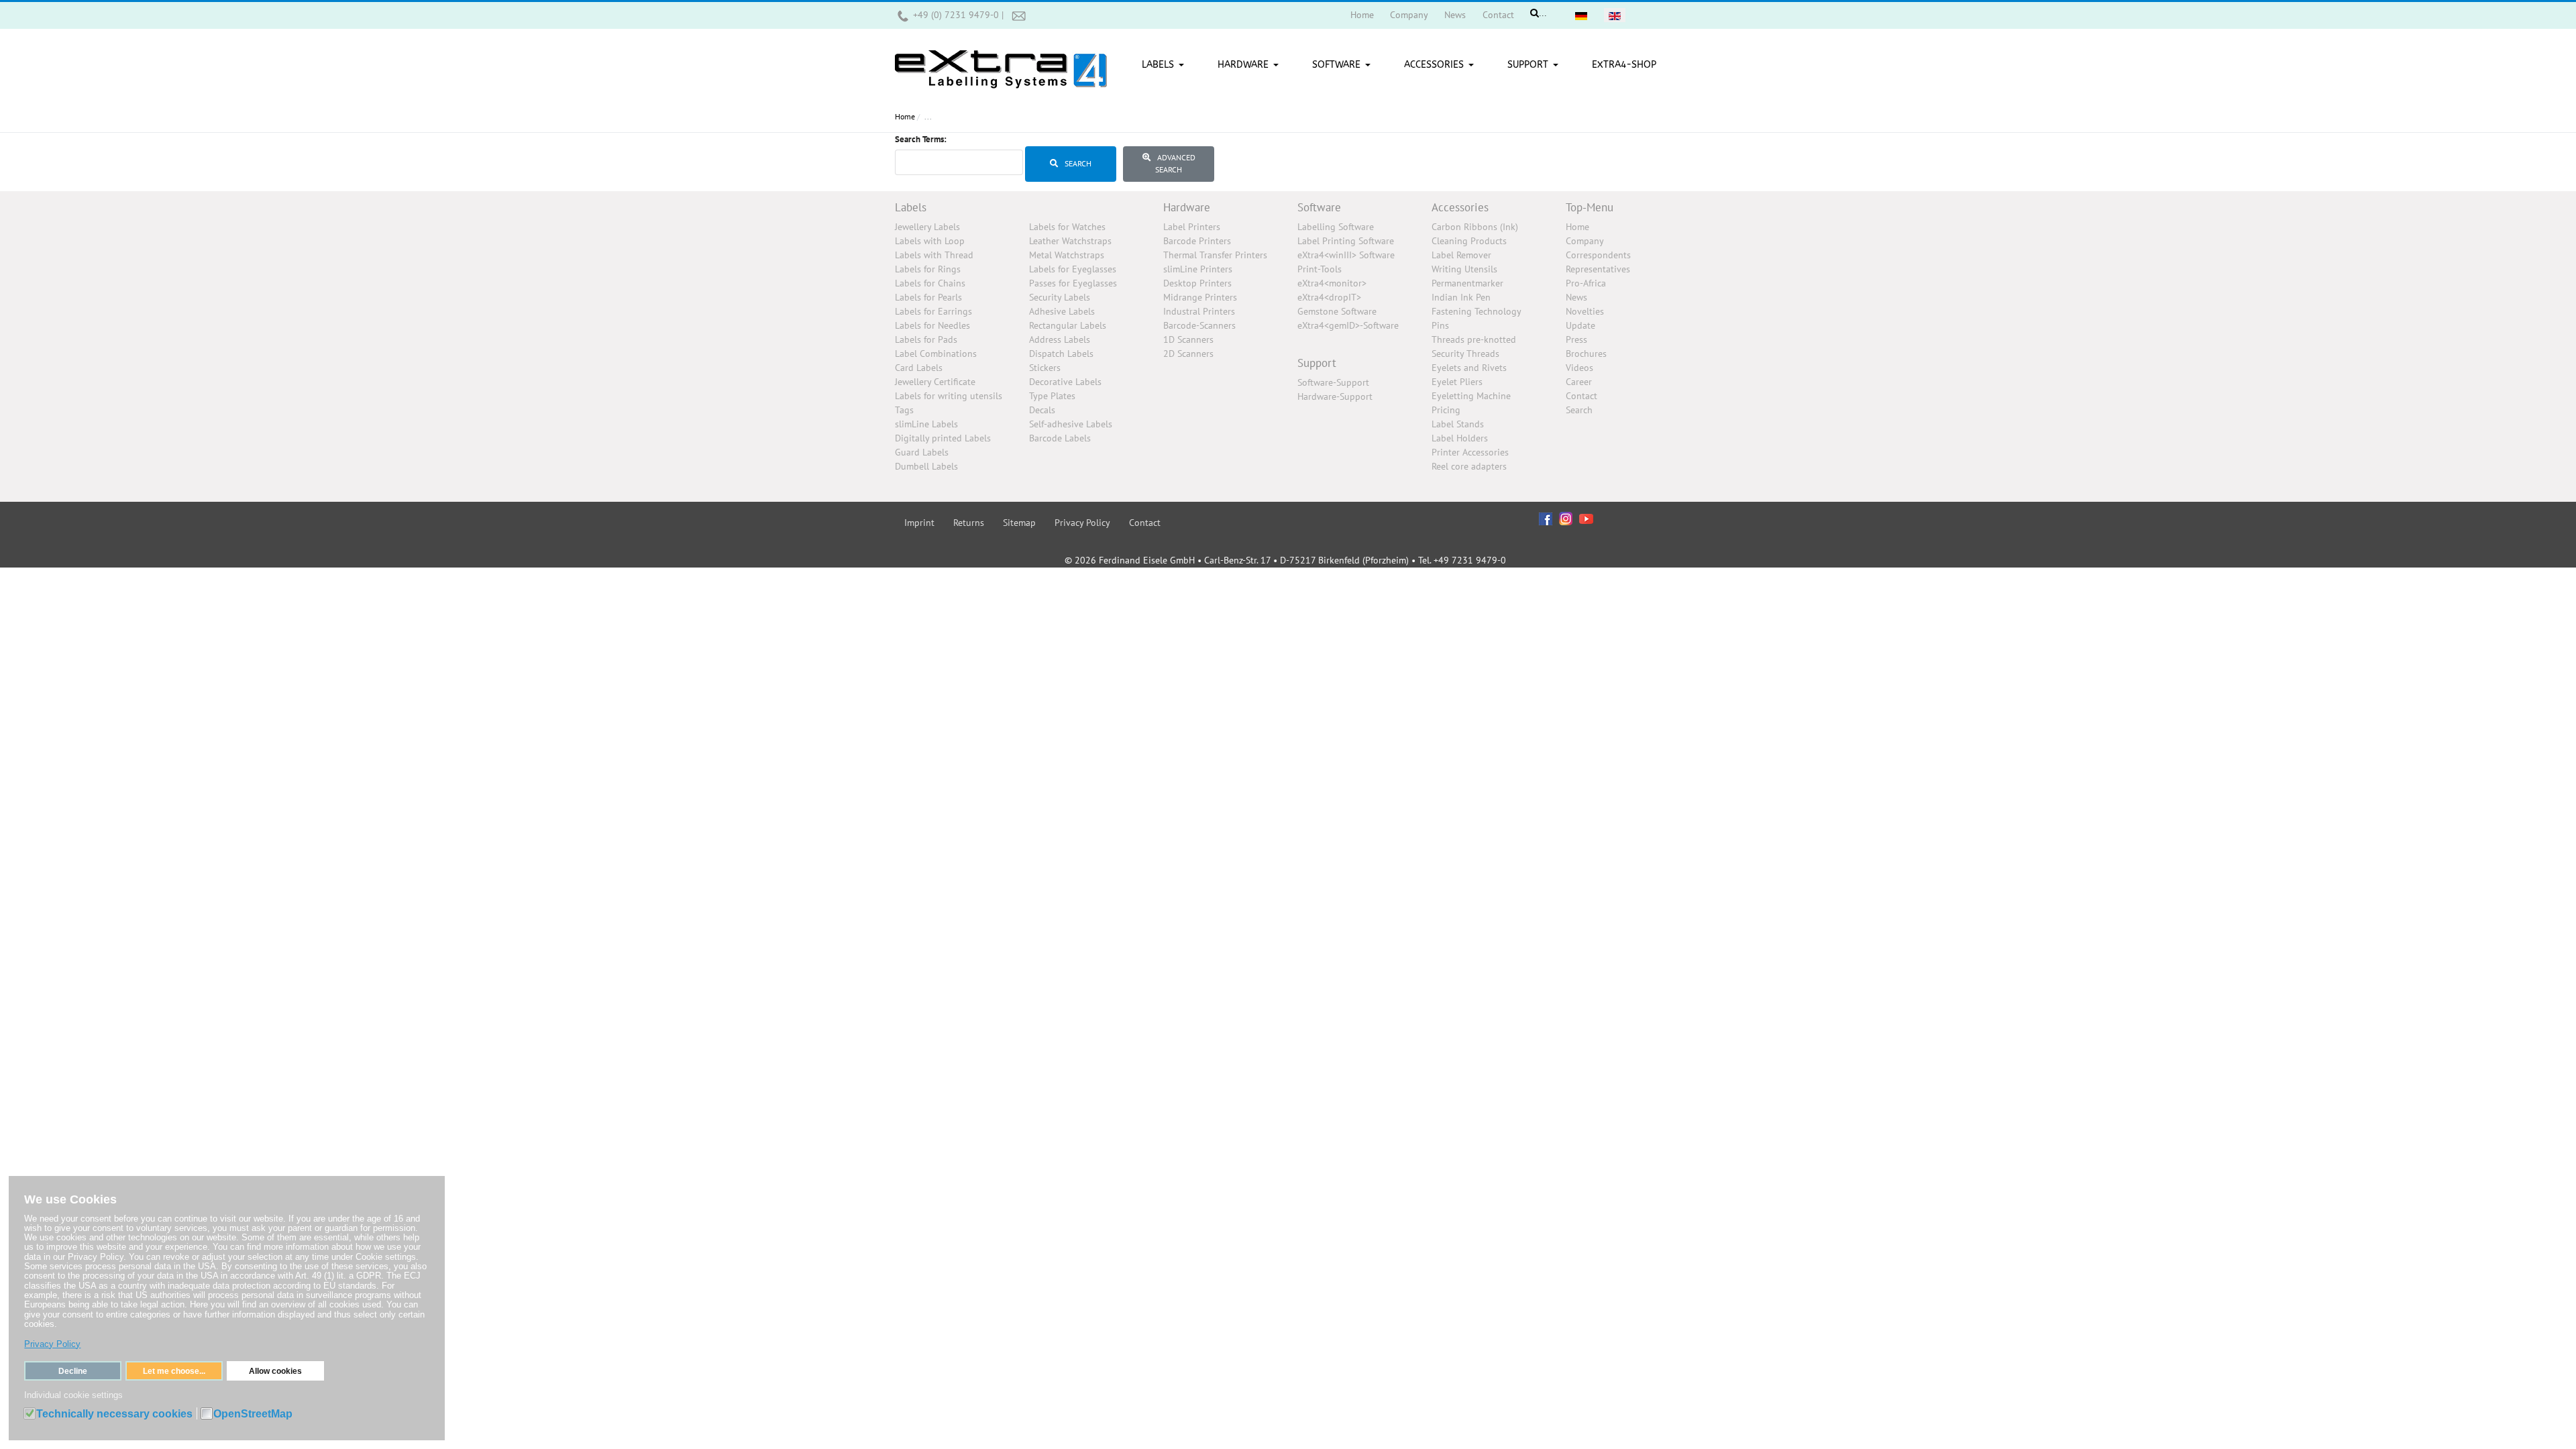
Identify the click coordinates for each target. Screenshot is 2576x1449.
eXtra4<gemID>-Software (1348, 325)
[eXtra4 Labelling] (1001, 64)
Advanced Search (1175, 163)
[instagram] (1566, 519)
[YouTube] (1586, 518)
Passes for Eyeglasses (1073, 283)
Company (1585, 241)
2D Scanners (1188, 354)
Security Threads (1465, 354)
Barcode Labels (1060, 438)
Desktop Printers (1197, 283)
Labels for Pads (926, 339)
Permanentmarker (1467, 283)
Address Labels (1060, 339)
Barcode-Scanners (1199, 325)
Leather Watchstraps (1070, 241)
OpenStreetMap (253, 1414)
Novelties (1585, 311)
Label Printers (1192, 227)
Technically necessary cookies (114, 1414)
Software (1319, 207)
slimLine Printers (1198, 269)
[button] (1165, 65)
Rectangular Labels (1068, 325)
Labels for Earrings (933, 311)
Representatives (1598, 269)
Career (1579, 382)
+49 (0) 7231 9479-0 (957, 15)
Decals (1042, 410)
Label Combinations (936, 354)
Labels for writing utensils (949, 396)
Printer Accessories (1470, 452)
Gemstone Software (1337, 311)
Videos (1579, 368)
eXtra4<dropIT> (1329, 297)
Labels (911, 207)
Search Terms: (921, 139)
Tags (904, 410)
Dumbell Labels (926, 466)
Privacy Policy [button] (52, 1344)
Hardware (1187, 207)
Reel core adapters (1469, 466)
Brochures (1586, 354)
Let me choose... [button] (174, 1371)
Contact (1581, 396)
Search (1077, 163)
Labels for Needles (932, 325)
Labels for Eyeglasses (1073, 269)
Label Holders (1460, 438)
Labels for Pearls (928, 297)
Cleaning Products (1469, 241)
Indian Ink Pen (1461, 297)
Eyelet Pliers (1457, 382)
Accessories (1460, 207)
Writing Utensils (1464, 269)
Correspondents (1598, 255)
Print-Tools (1320, 269)
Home (1577, 227)
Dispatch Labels (1061, 354)
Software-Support (1333, 382)
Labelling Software (1336, 227)
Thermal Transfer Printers (1215, 255)
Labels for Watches (1067, 227)
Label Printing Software (1346, 241)
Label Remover (1461, 255)
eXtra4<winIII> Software (1346, 255)
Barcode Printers (1197, 241)
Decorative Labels (1065, 382)
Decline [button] (73, 1371)
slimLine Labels (926, 424)
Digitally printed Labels (943, 438)
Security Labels (1060, 297)
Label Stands (1458, 424)
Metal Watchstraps (1067, 255)
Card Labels (919, 368)
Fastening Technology (1477, 311)
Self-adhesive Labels (1071, 424)
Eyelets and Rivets (1469, 368)
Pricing (1446, 410)
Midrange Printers (1200, 297)
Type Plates (1052, 396)
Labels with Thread (934, 255)
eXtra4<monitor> (1332, 283)
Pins (1440, 325)
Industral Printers (1199, 311)
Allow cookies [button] (275, 1371)
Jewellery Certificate (935, 382)
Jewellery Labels (927, 227)
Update (1580, 325)
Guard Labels (922, 452)
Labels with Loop (930, 241)
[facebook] (1546, 518)
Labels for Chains (930, 283)
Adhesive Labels (1062, 311)
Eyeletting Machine (1471, 396)
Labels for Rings (928, 269)
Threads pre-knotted (1474, 339)
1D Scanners (1188, 339)
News (1576, 297)
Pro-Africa (1586, 283)
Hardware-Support (1335, 396)
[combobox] (959, 162)
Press (1576, 339)
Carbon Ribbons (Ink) (1475, 227)
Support (1317, 363)
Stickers (1045, 368)
